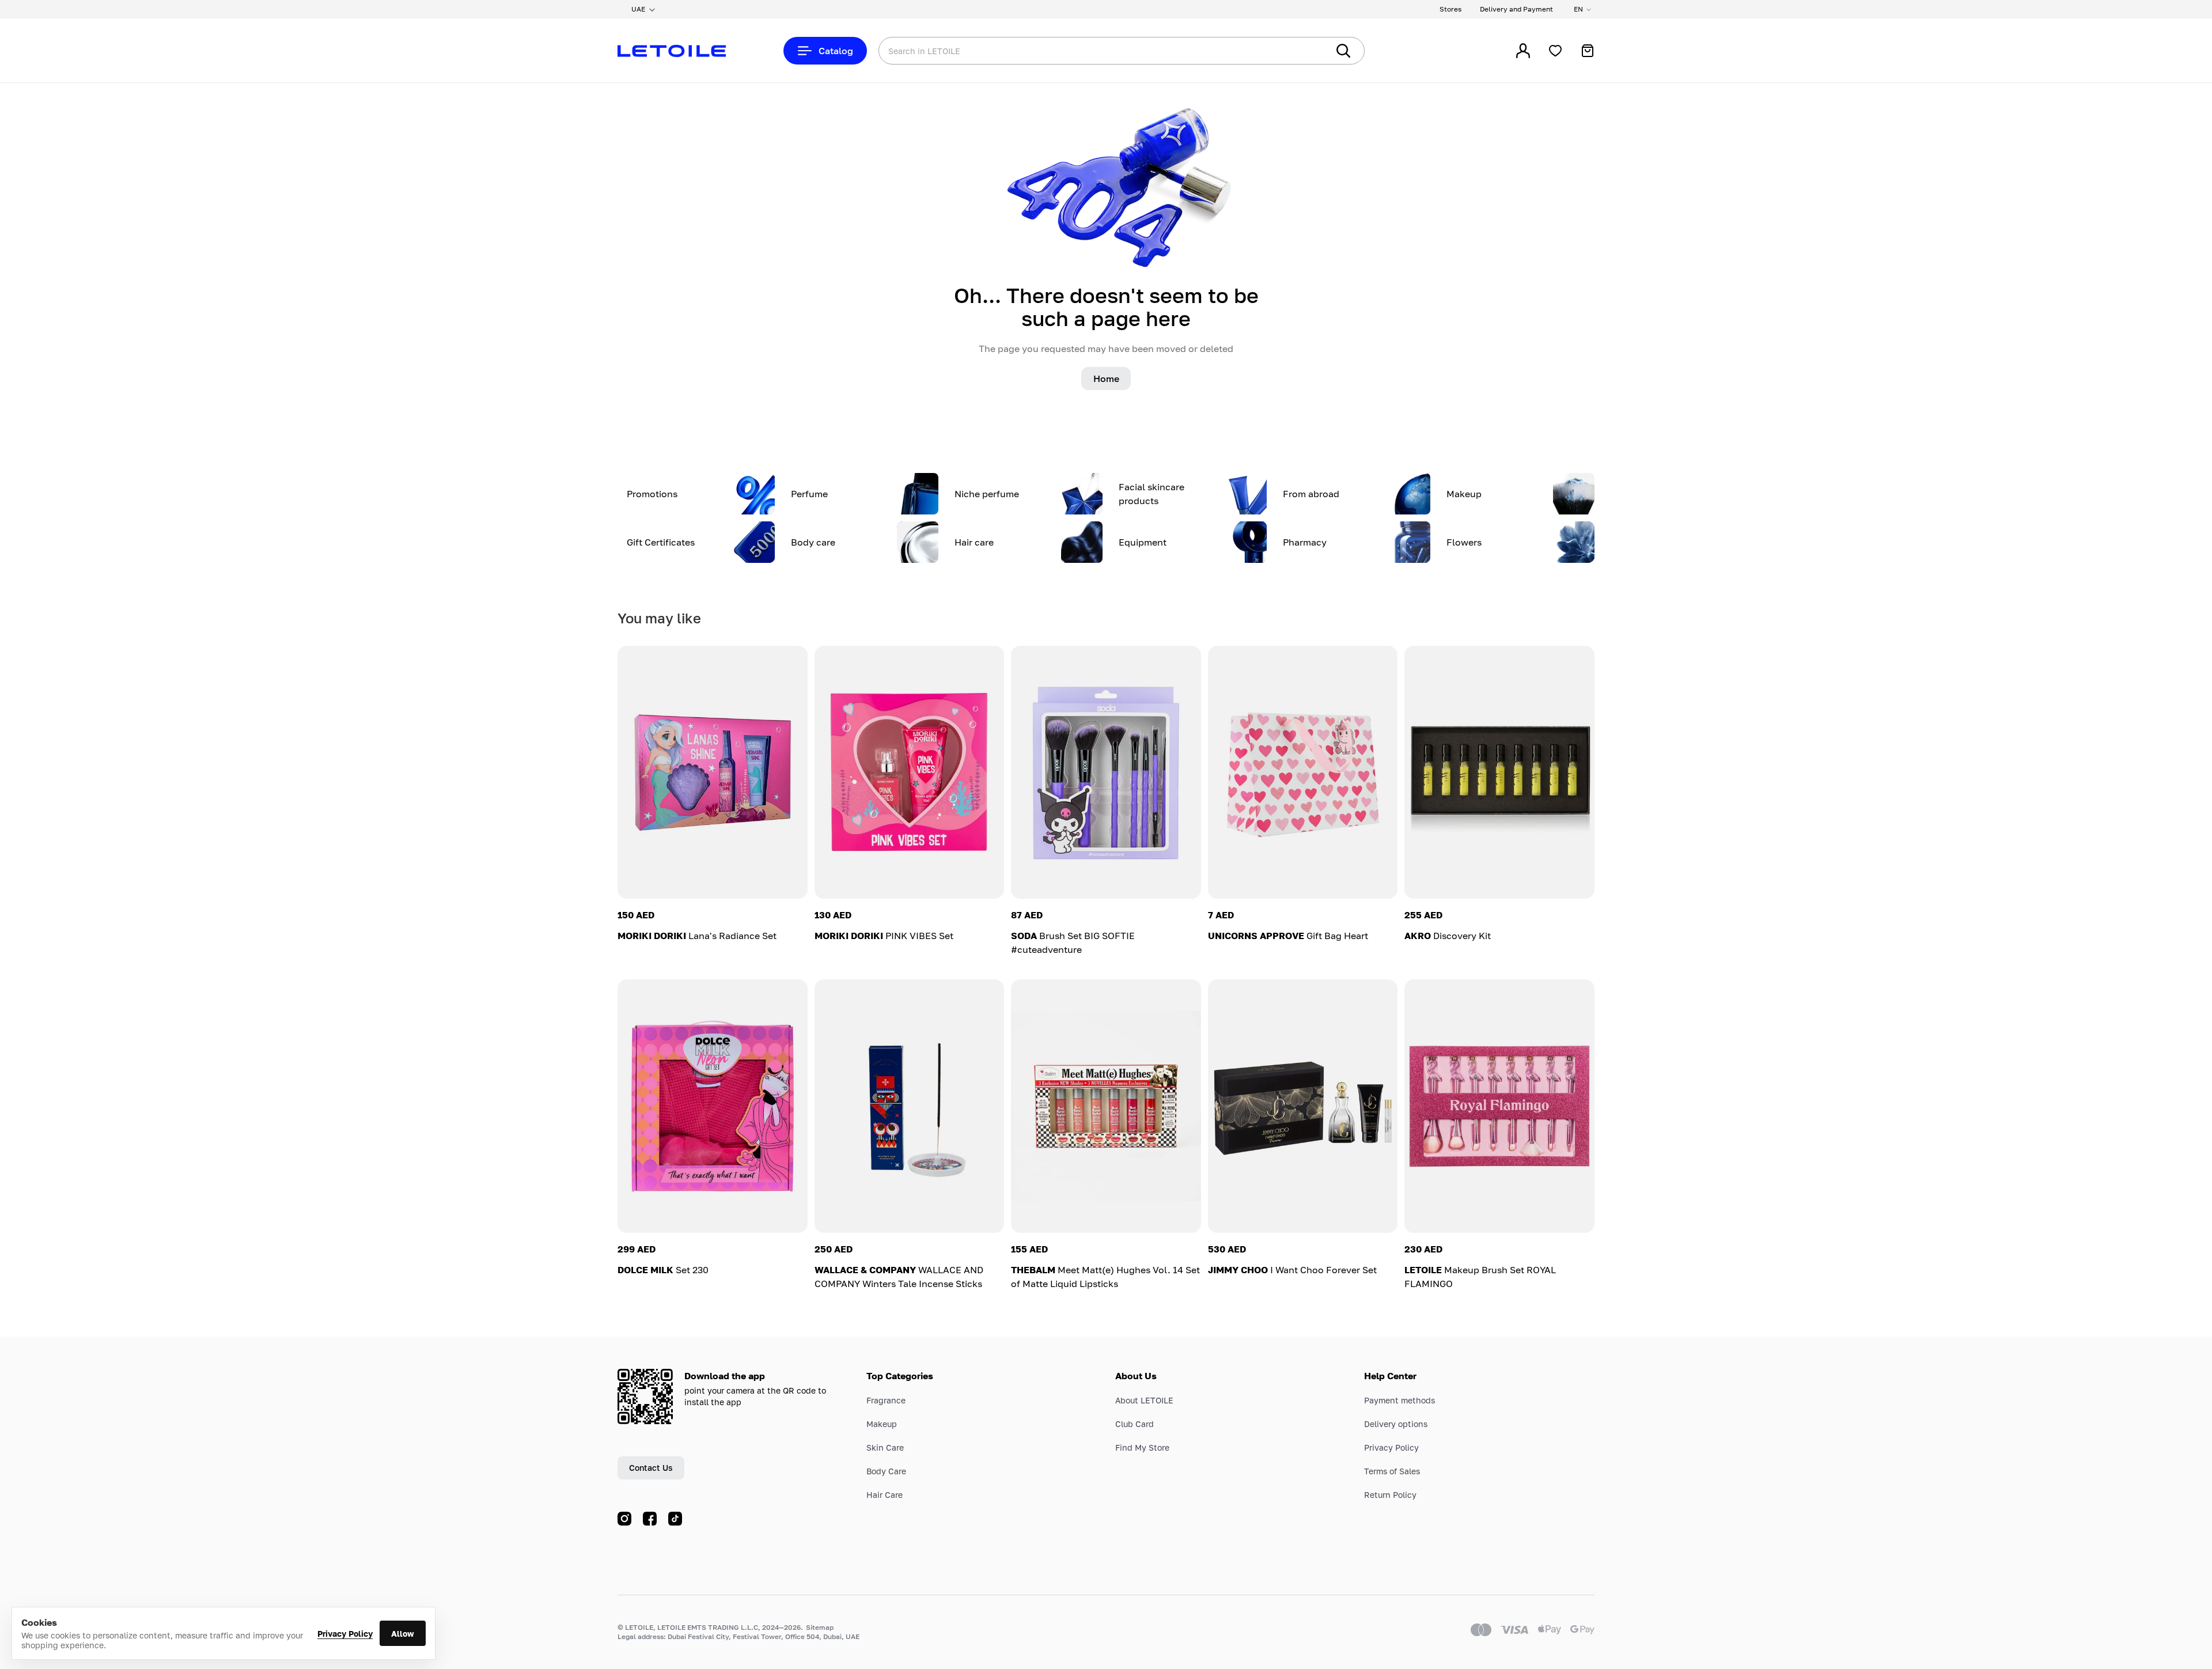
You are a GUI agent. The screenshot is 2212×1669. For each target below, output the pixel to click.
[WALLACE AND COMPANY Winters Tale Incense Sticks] (910, 1106)
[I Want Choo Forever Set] (1303, 1106)
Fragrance (886, 1400)
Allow (403, 1634)
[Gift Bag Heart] (1303, 772)
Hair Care (885, 1495)
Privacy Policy (345, 1634)
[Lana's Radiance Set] (713, 772)
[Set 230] (713, 1106)
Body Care (886, 1471)
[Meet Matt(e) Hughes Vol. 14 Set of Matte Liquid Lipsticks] (1106, 1106)
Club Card (1135, 1424)
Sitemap (820, 1627)
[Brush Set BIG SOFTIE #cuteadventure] (1106, 772)
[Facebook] (650, 1519)
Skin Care (885, 1447)
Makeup (882, 1424)
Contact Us (651, 1468)
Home (1106, 379)
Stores (1450, 9)
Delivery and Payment (1516, 9)
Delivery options (1396, 1424)
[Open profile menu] (1523, 51)
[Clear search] (1302, 51)
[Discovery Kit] (1499, 772)
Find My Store (1142, 1447)
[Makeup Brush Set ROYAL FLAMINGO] (1499, 1106)
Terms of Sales (1392, 1471)
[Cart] (1588, 51)
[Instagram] (624, 1519)
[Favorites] (1555, 51)
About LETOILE (1144, 1400)
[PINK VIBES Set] (910, 772)
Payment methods (1399, 1400)
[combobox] (1080, 51)
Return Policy (1390, 1495)
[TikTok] (675, 1519)
